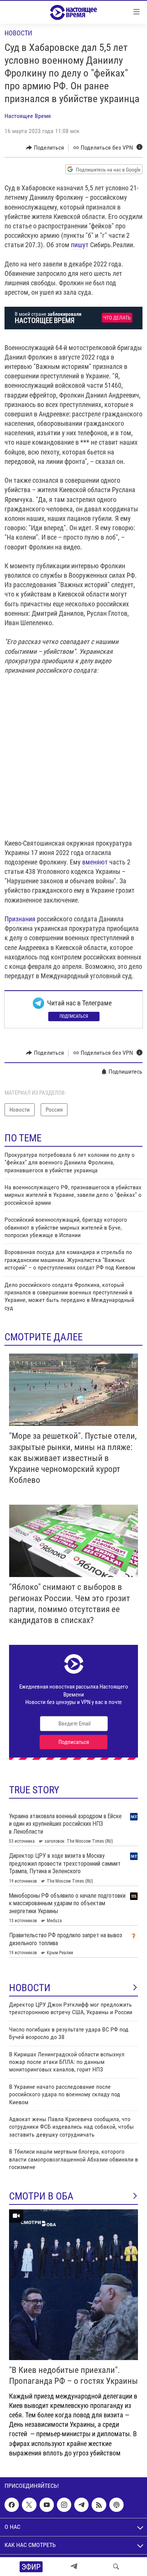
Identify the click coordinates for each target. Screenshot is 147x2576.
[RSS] (99, 2505)
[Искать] (116, 2567)
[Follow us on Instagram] (64, 2505)
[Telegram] (74, 2567)
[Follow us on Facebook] (12, 2505)
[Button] (45, 148)
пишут (80, 245)
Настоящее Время (28, 116)
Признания (20, 919)
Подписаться (74, 1016)
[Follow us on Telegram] (81, 2505)
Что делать (117, 318)
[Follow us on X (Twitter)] (29, 2505)
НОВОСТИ (30, 1988)
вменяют (95, 862)
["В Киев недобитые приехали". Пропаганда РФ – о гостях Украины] (73, 2285)
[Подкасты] (116, 2505)
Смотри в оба (41, 2196)
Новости (18, 33)
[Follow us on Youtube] (47, 2505)
